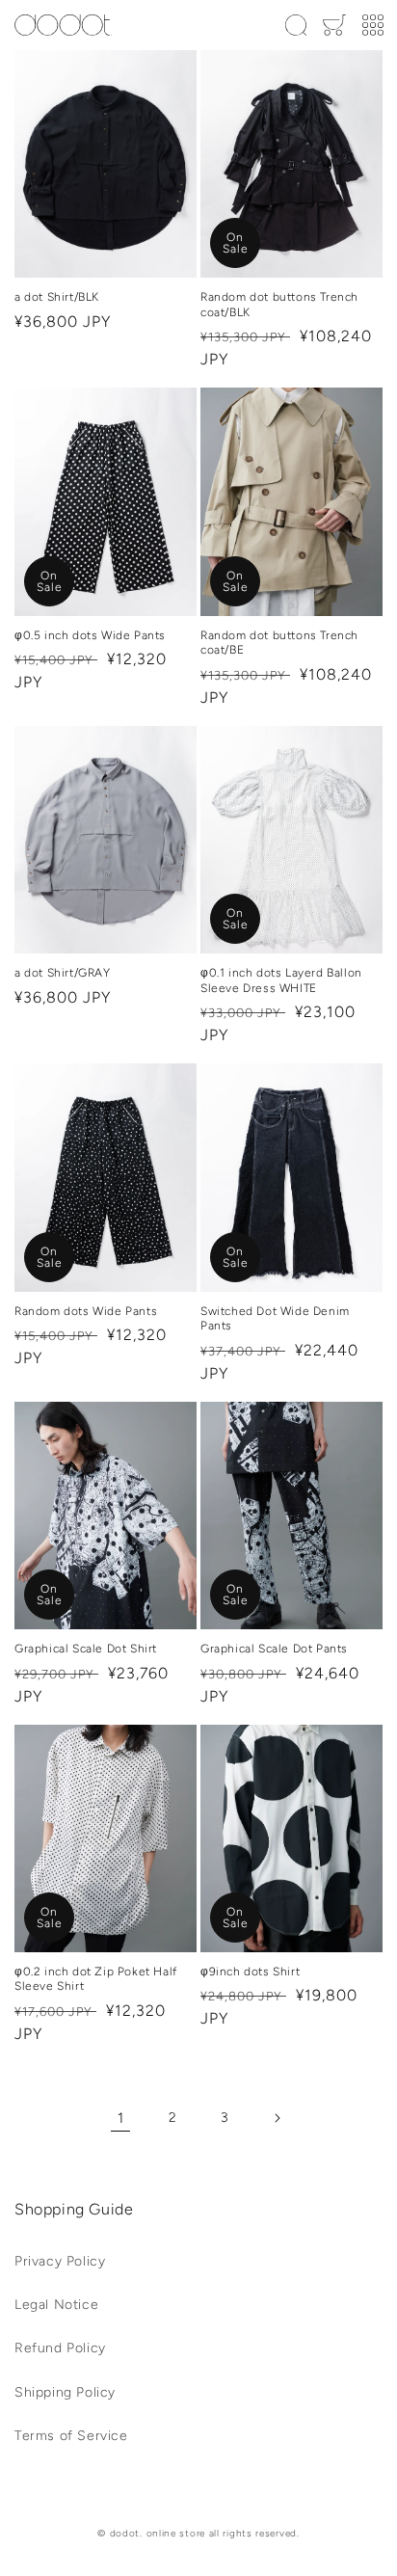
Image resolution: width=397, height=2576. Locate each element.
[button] (296, 25)
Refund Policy (60, 2348)
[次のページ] (277, 2118)
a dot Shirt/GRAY (63, 973)
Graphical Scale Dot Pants (274, 1649)
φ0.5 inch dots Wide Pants (90, 635)
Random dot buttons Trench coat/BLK (279, 305)
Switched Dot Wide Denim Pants (275, 1319)
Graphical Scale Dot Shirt (86, 1649)
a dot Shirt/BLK (57, 297)
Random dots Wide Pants (86, 1311)
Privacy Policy (60, 2261)
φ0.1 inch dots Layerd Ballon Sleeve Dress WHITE (281, 980)
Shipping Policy (65, 2392)
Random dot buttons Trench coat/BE (279, 643)
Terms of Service (71, 2436)
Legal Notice (56, 2305)
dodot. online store (158, 2533)
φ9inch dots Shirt (250, 1972)
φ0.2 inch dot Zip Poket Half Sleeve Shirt (96, 1979)
